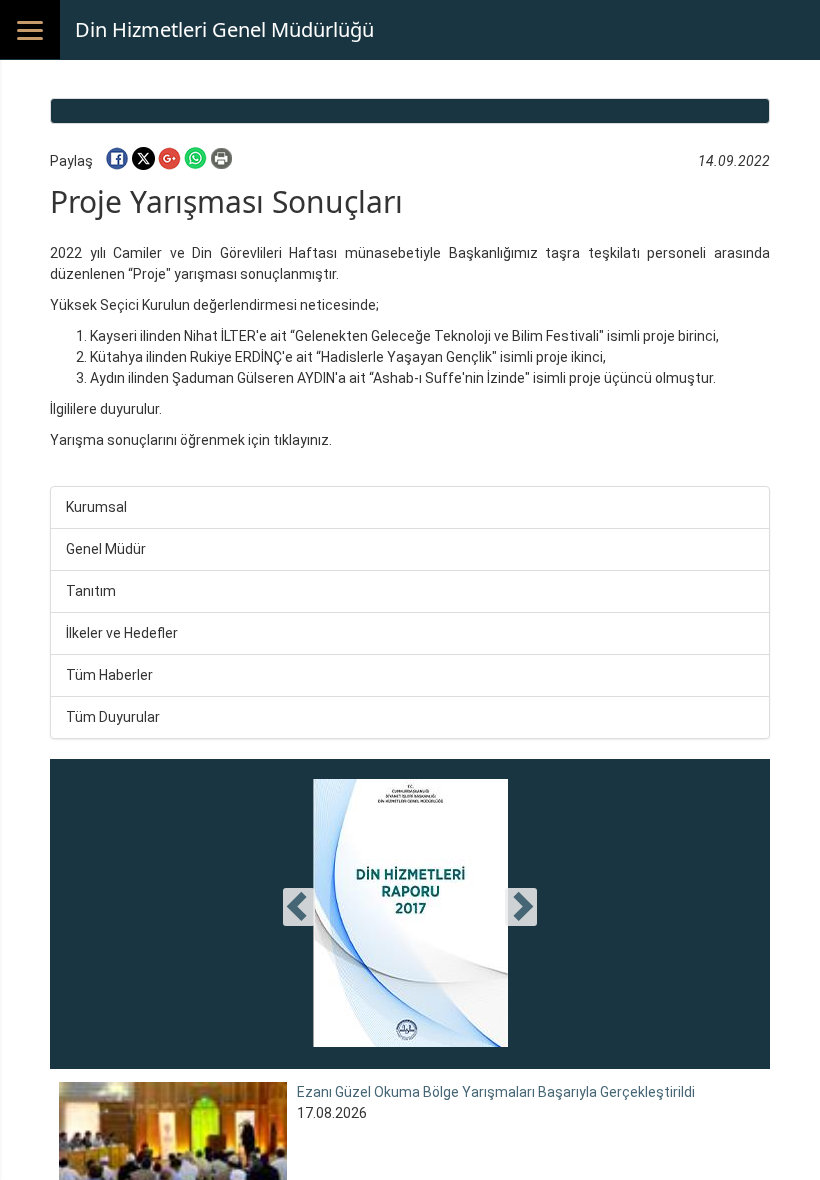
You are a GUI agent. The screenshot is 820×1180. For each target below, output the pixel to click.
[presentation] (299, 907)
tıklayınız (301, 440)
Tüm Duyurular (113, 717)
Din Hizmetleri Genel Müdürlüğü (224, 29)
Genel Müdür (106, 549)
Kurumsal (96, 507)
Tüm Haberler (109, 675)
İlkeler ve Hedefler (122, 633)
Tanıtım (91, 591)
